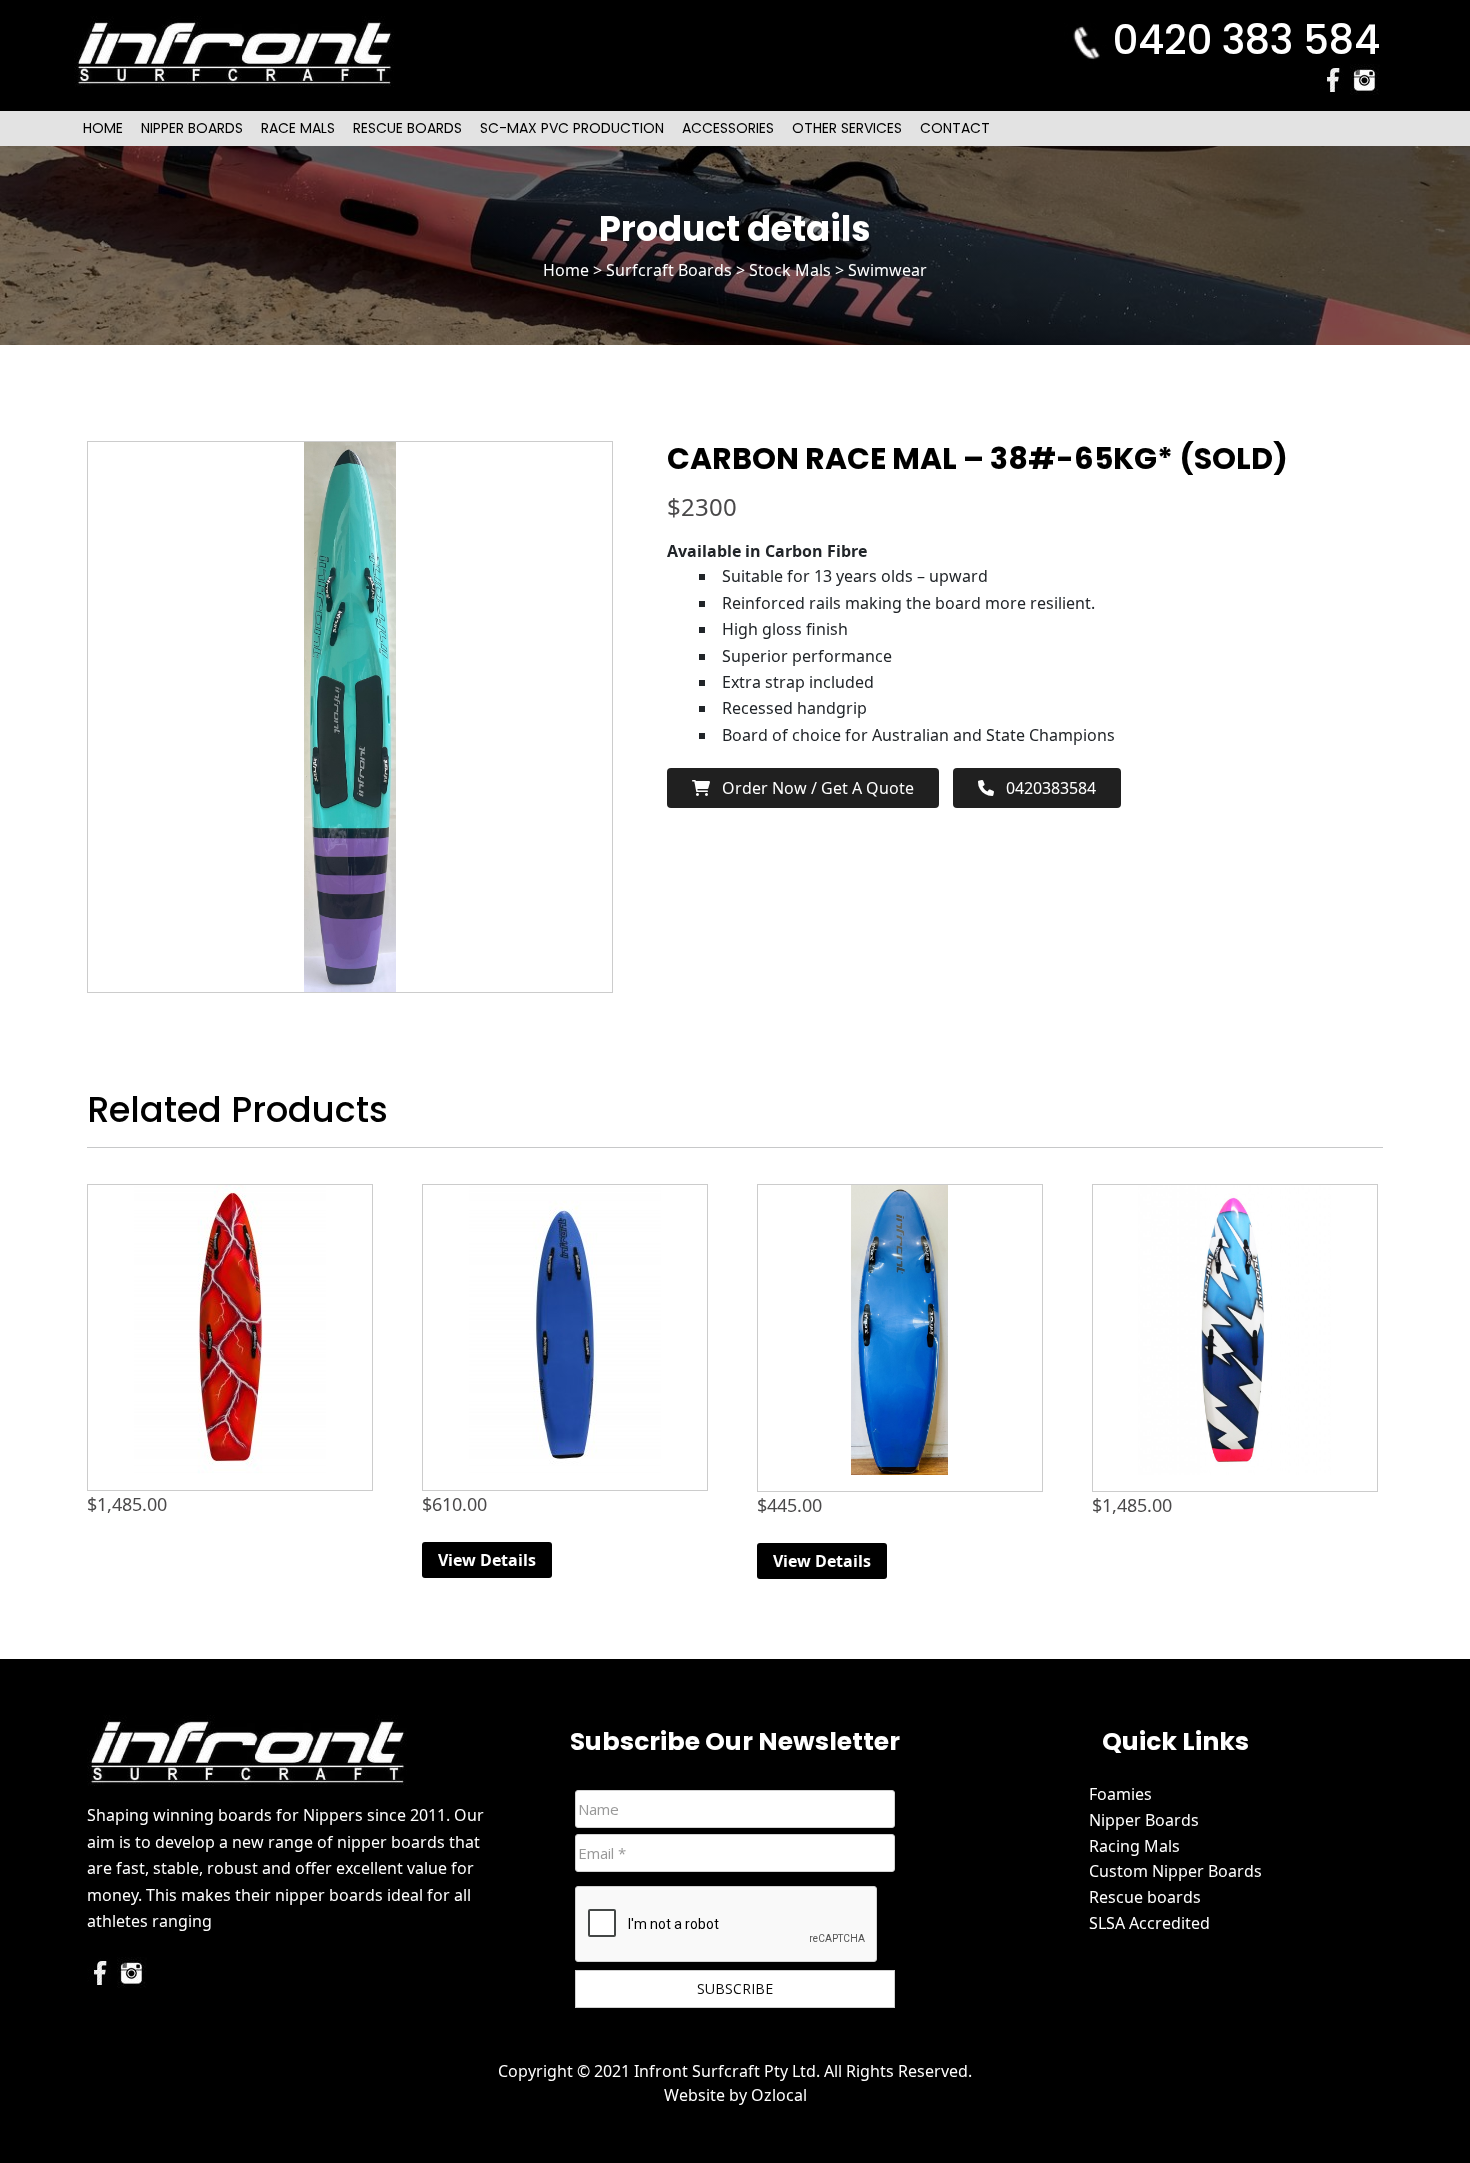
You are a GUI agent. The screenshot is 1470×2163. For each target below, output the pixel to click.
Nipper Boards (192, 128)
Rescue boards (1145, 1897)
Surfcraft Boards (669, 270)
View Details (487, 1560)
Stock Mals (790, 270)
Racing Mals (1134, 1846)
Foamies (1120, 1794)
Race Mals (298, 128)
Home (103, 128)
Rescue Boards (407, 128)
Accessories (728, 128)
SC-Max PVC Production (572, 128)
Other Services (847, 128)
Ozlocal (779, 2095)
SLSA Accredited (1149, 1923)
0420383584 (1045, 788)
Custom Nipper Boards (1175, 1871)
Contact (955, 128)
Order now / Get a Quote (812, 788)
